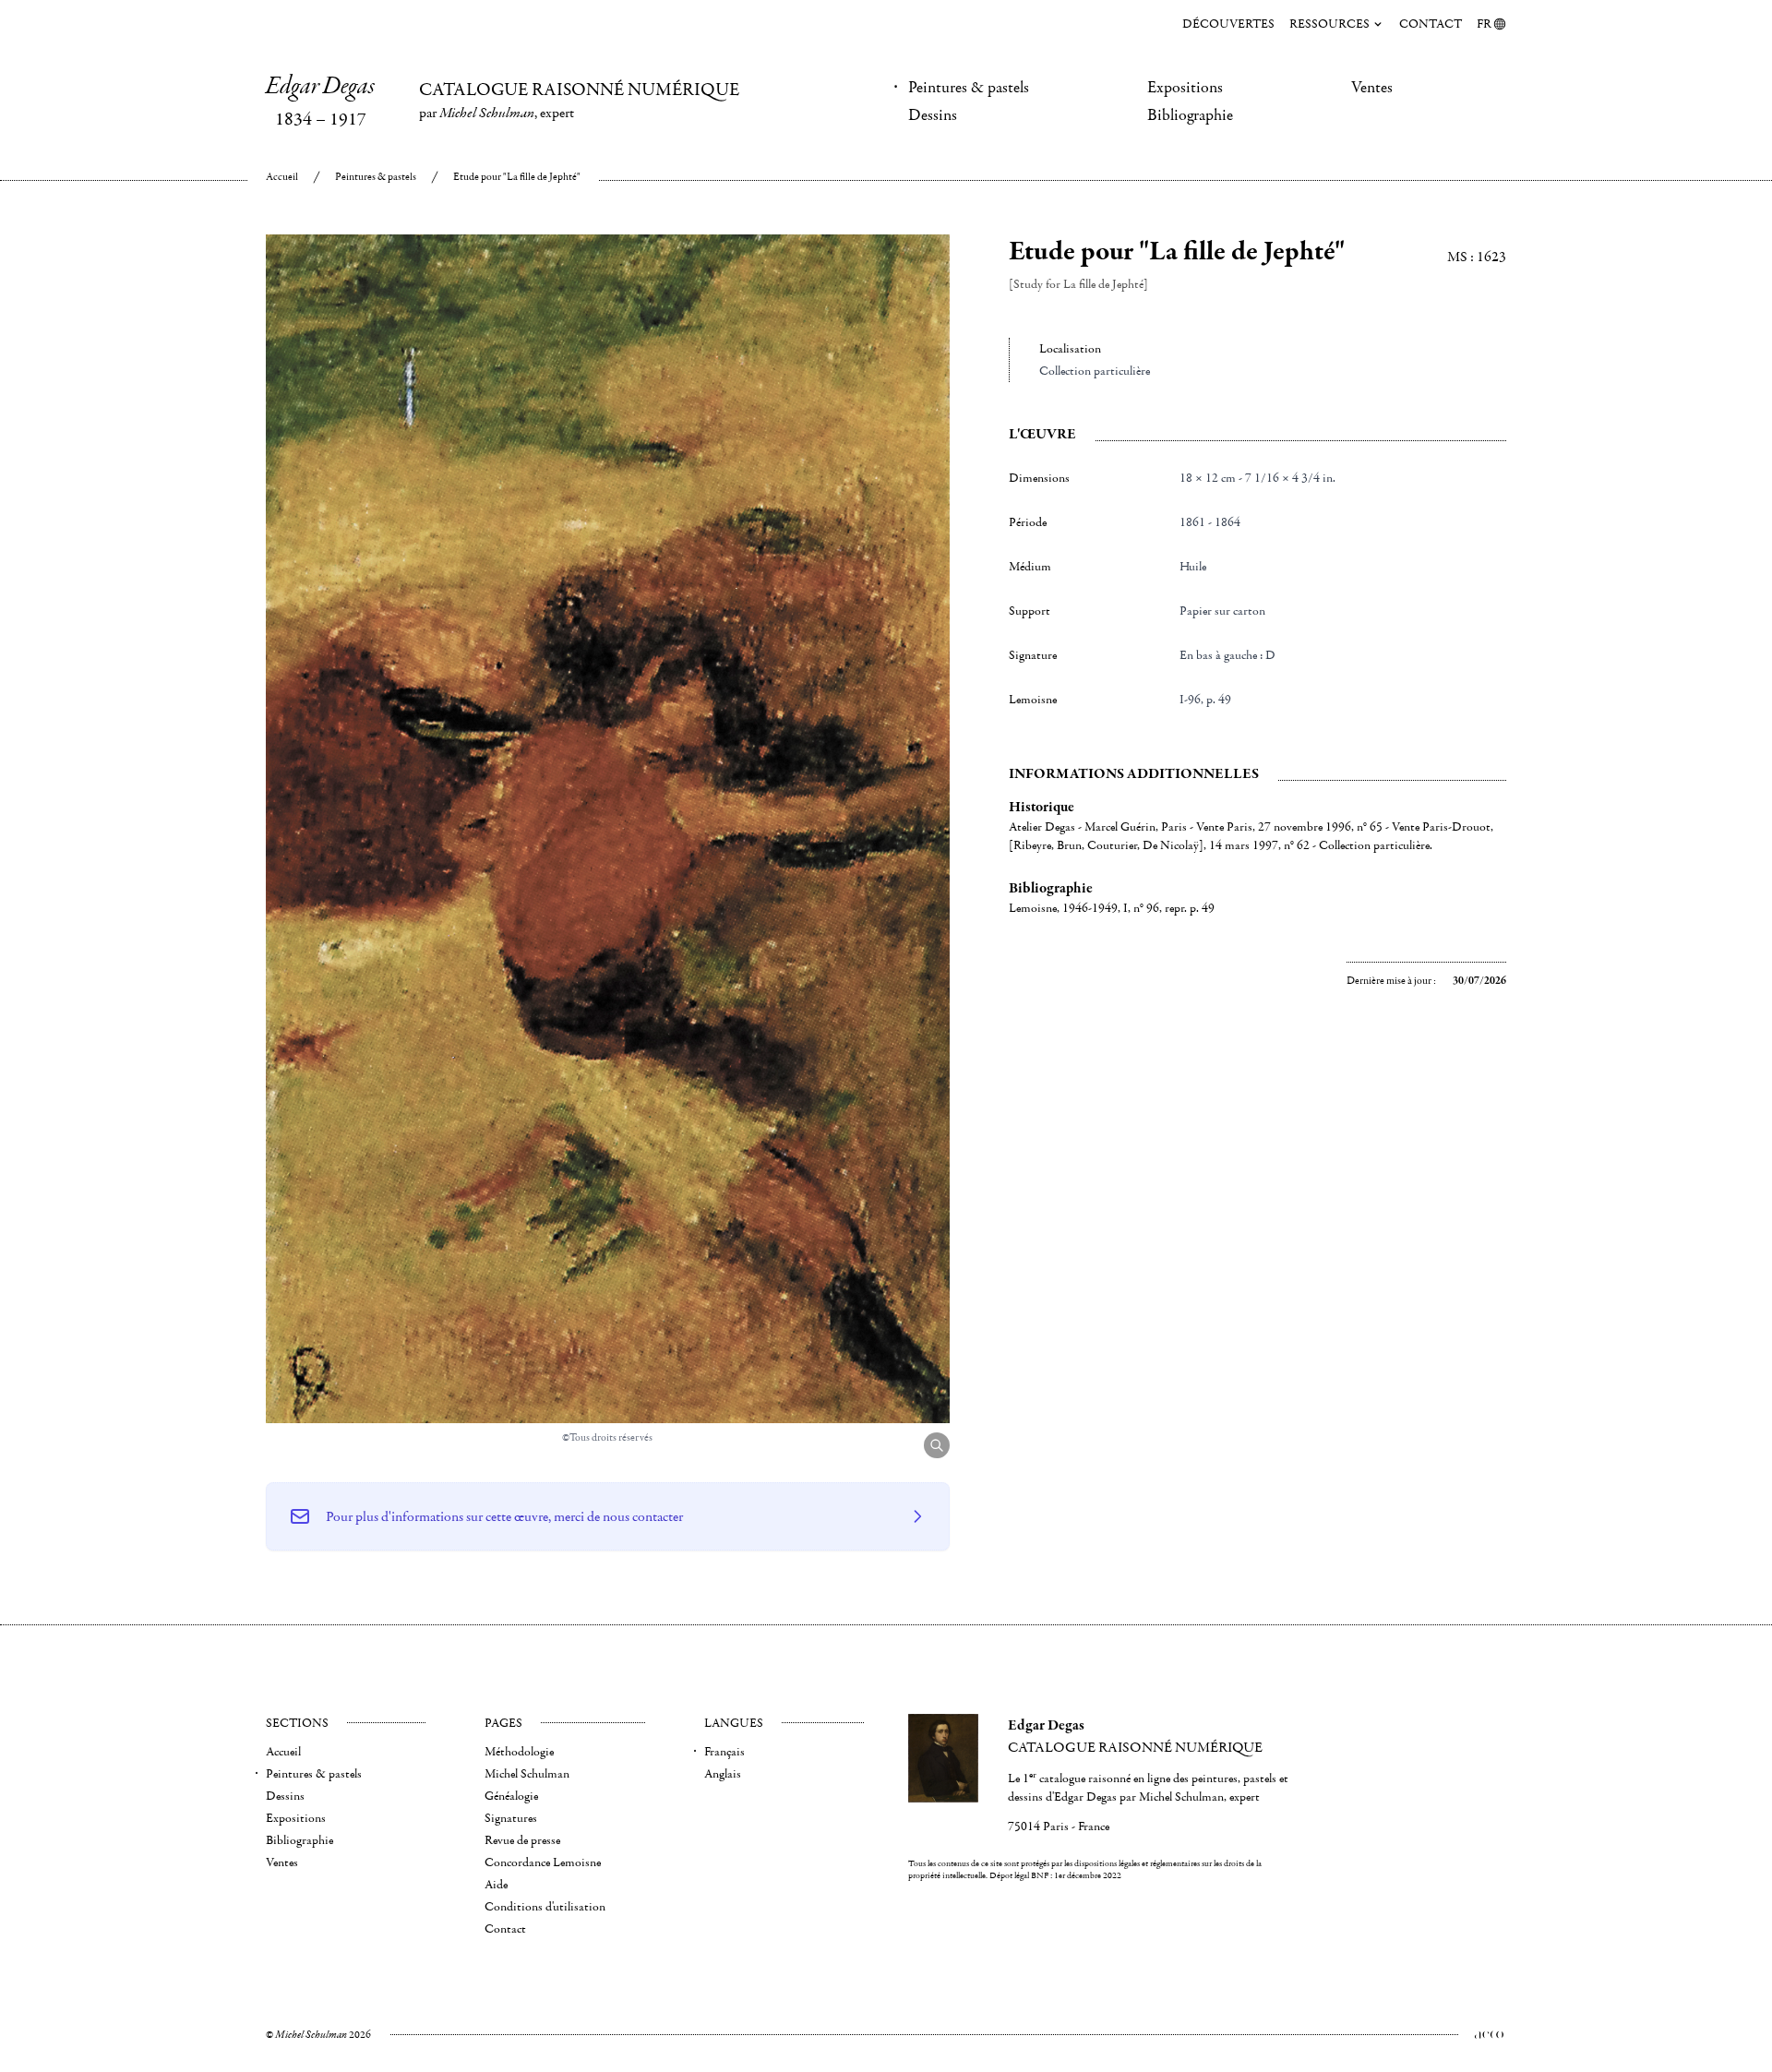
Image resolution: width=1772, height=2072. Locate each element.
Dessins (933, 115)
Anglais (723, 1774)
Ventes (1372, 88)
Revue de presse (522, 1840)
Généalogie (511, 1796)
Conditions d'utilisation (545, 1907)
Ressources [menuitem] (1329, 24)
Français (724, 1752)
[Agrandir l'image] (937, 1445)
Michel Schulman (527, 1774)
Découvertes (1228, 24)
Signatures (511, 1818)
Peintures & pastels (969, 88)
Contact (1431, 24)
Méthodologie (519, 1752)
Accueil (282, 177)
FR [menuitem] (1484, 24)
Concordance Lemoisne (543, 1862)
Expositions (1185, 88)
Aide (496, 1885)
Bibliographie (1190, 115)
